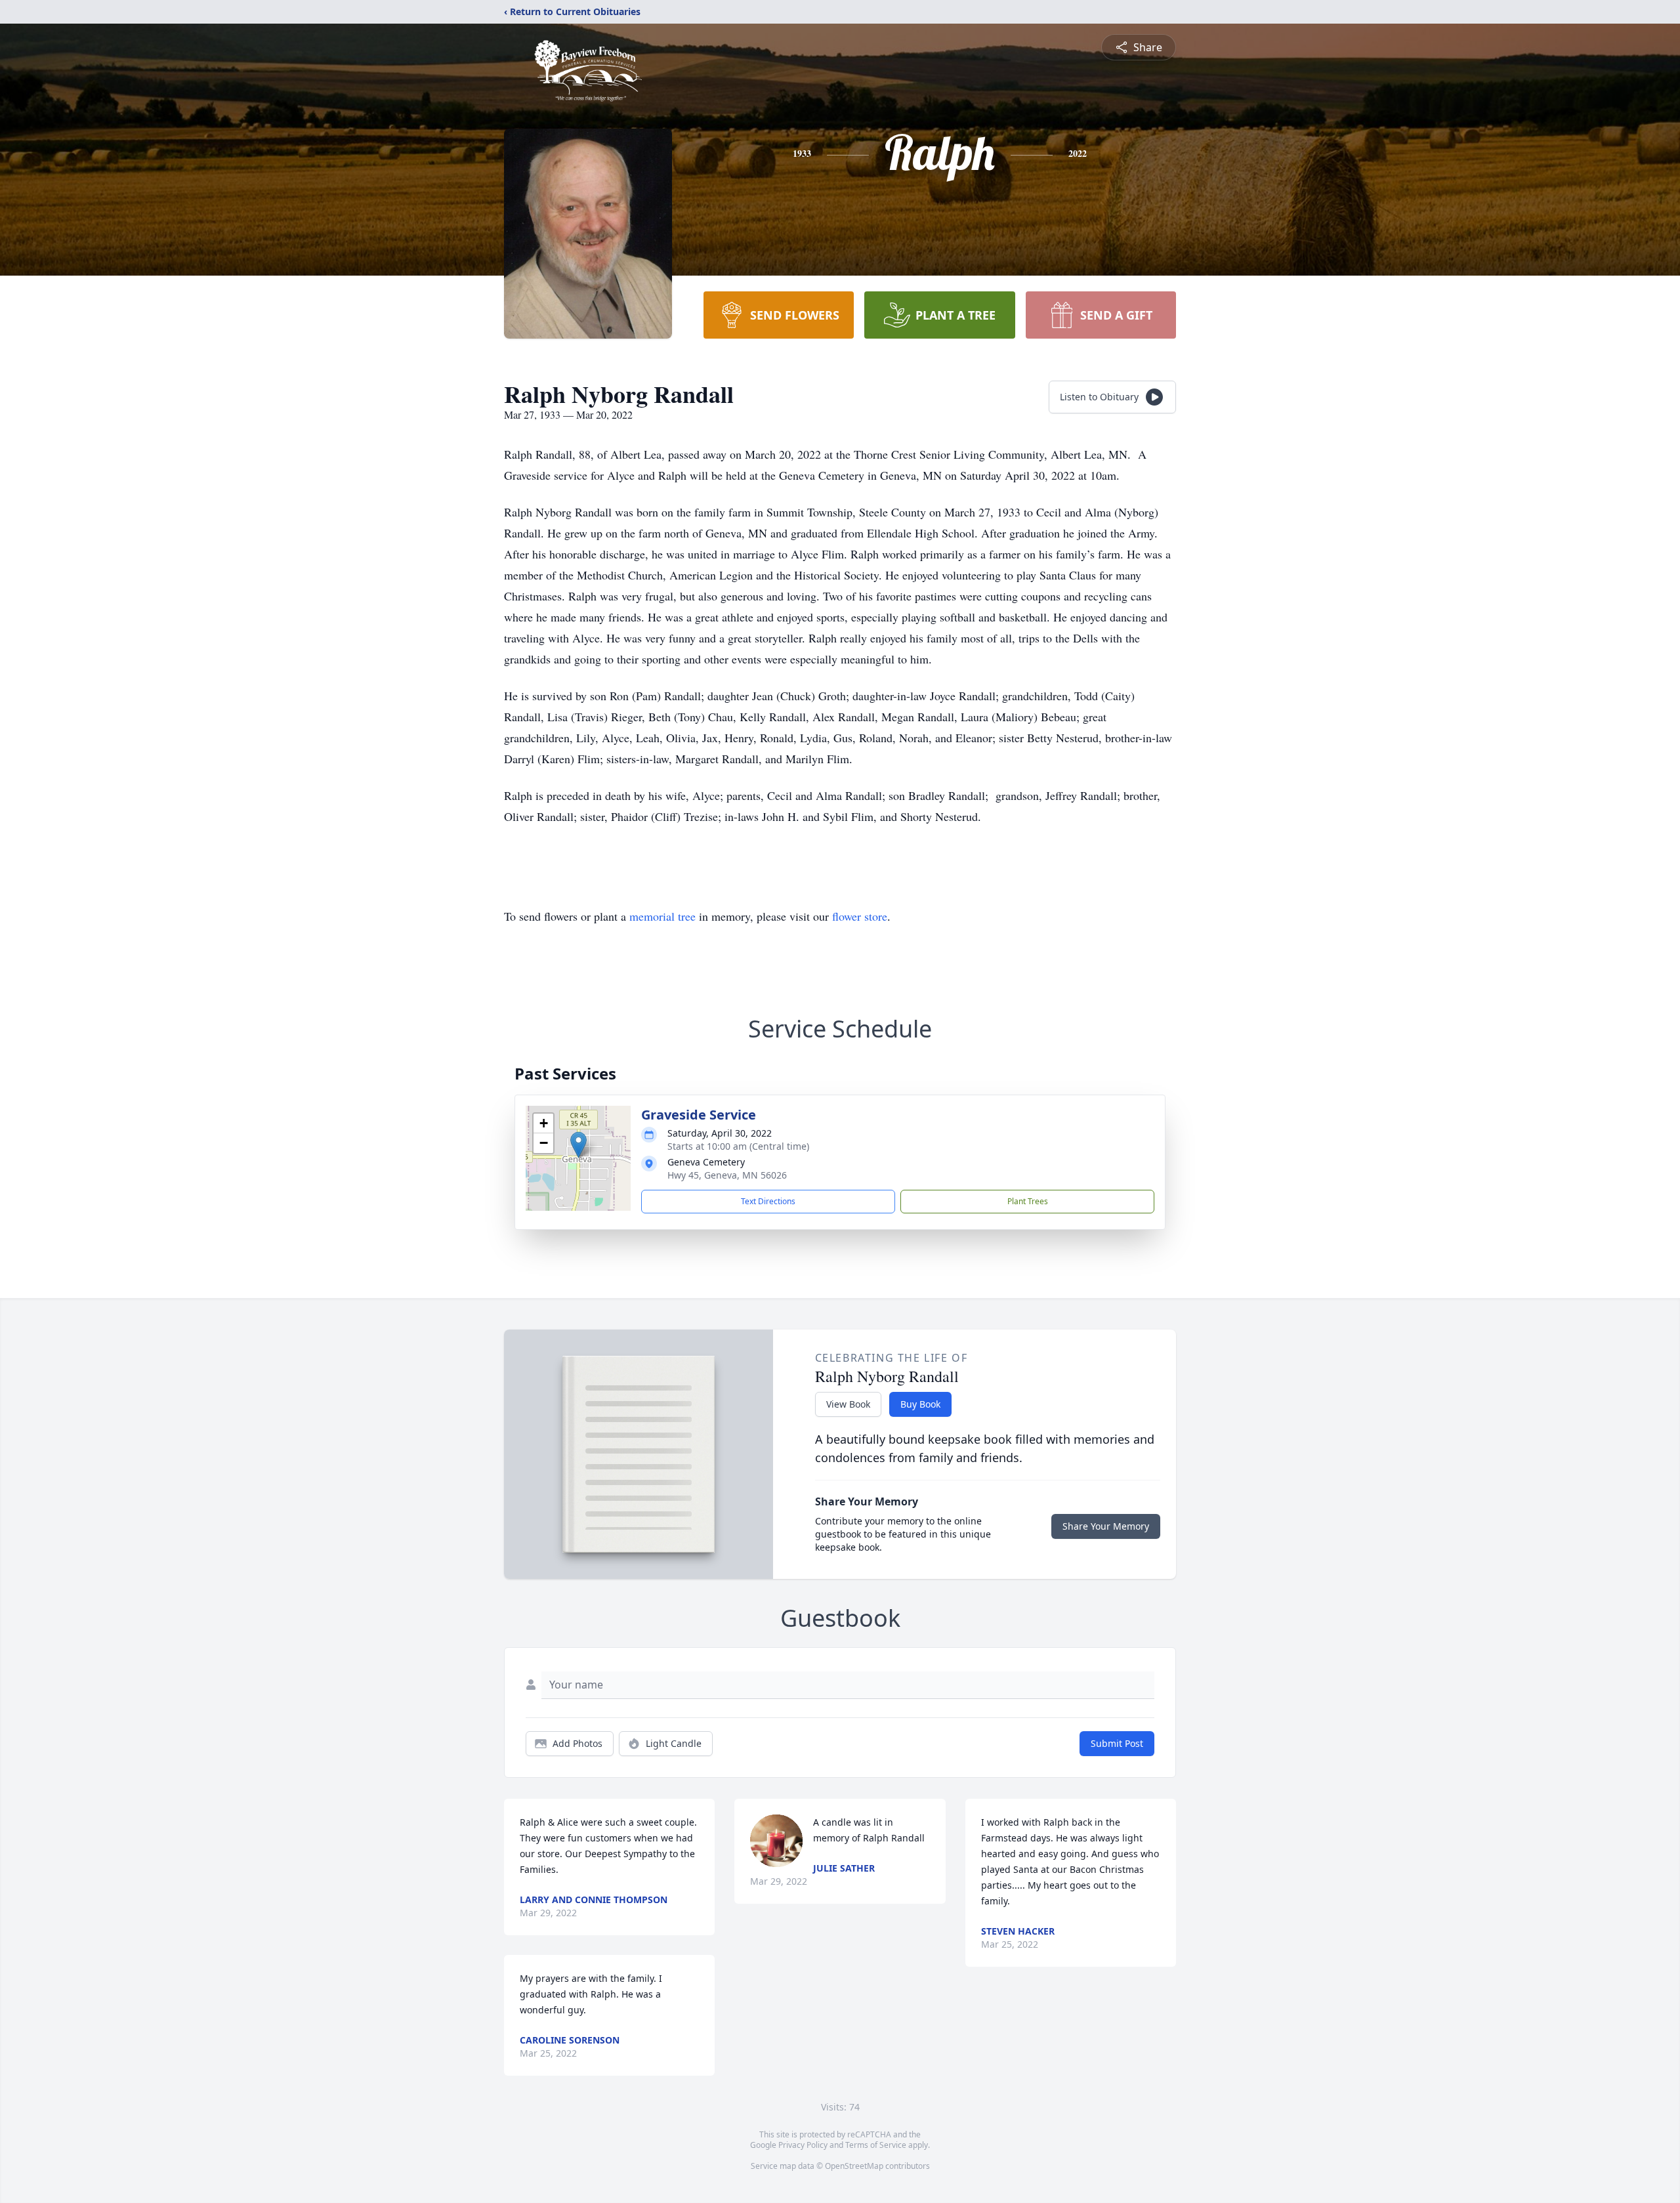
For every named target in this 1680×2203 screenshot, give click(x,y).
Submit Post (1117, 1743)
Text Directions (768, 1201)
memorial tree (662, 916)
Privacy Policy (803, 2145)
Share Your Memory (1106, 1526)
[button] (578, 1145)
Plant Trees (1028, 1201)
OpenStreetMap (854, 2166)
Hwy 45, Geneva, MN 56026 (727, 1175)
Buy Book (920, 1404)
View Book (848, 1404)
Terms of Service (876, 2145)
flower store (860, 916)
